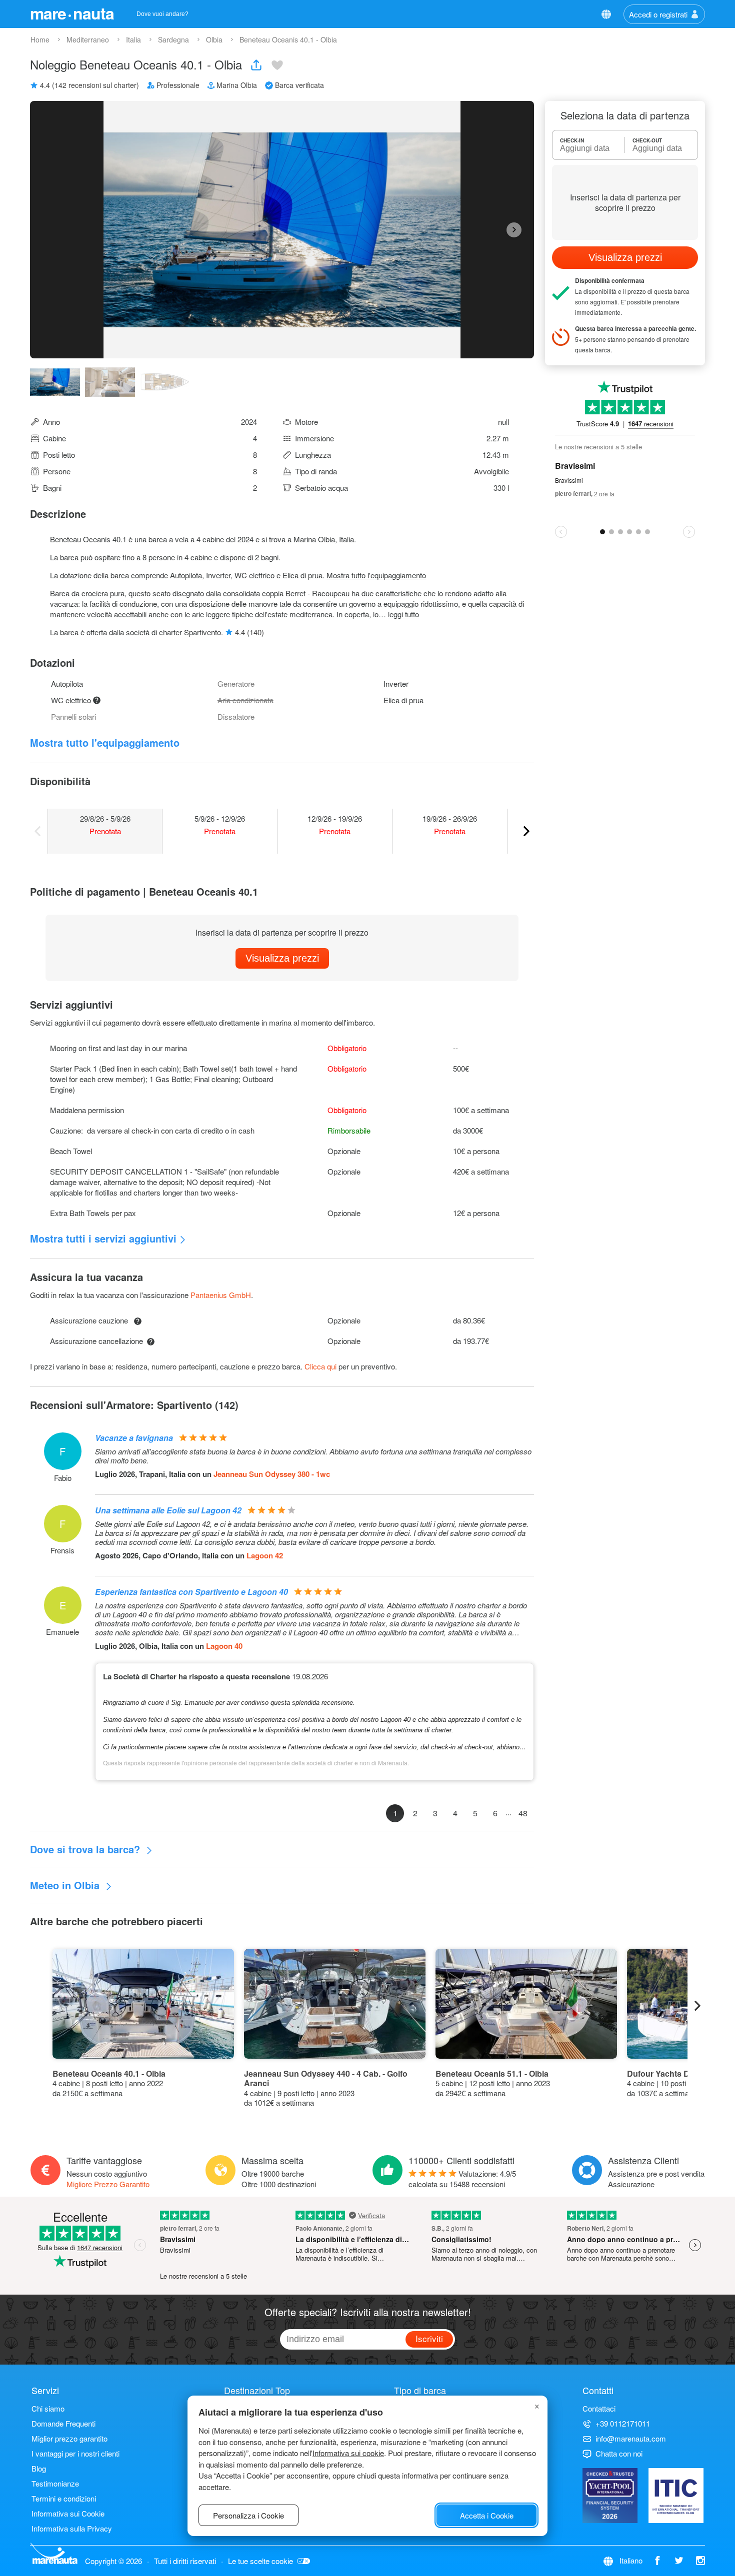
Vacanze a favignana (134, 1438)
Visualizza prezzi (282, 958)
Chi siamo (48, 2408)
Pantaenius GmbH (221, 1295)
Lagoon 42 (265, 1555)
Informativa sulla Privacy (72, 2528)
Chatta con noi (619, 2453)
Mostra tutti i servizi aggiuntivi (103, 1238)
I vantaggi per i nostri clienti (75, 2453)
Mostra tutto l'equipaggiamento (376, 575)
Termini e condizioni (64, 2498)
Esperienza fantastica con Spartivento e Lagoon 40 (191, 1592)
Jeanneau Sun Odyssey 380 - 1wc (272, 1474)
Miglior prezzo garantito (69, 2438)
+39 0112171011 (623, 2423)
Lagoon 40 (224, 1646)
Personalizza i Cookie (248, 2515)
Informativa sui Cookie (68, 2513)
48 (523, 1813)
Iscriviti (429, 2338)
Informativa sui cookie (348, 2453)
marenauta (72, 13)
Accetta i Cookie (487, 2515)
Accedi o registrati (658, 14)
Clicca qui (320, 1366)
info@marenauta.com (631, 2438)
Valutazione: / (462, 2179)
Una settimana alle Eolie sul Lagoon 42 (168, 1510)
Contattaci (599, 2408)
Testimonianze (55, 2483)
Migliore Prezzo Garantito (108, 2184)
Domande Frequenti (63, 2423)
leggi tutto (403, 614)
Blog (39, 2468)
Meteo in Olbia (66, 1885)
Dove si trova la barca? (86, 1849)
